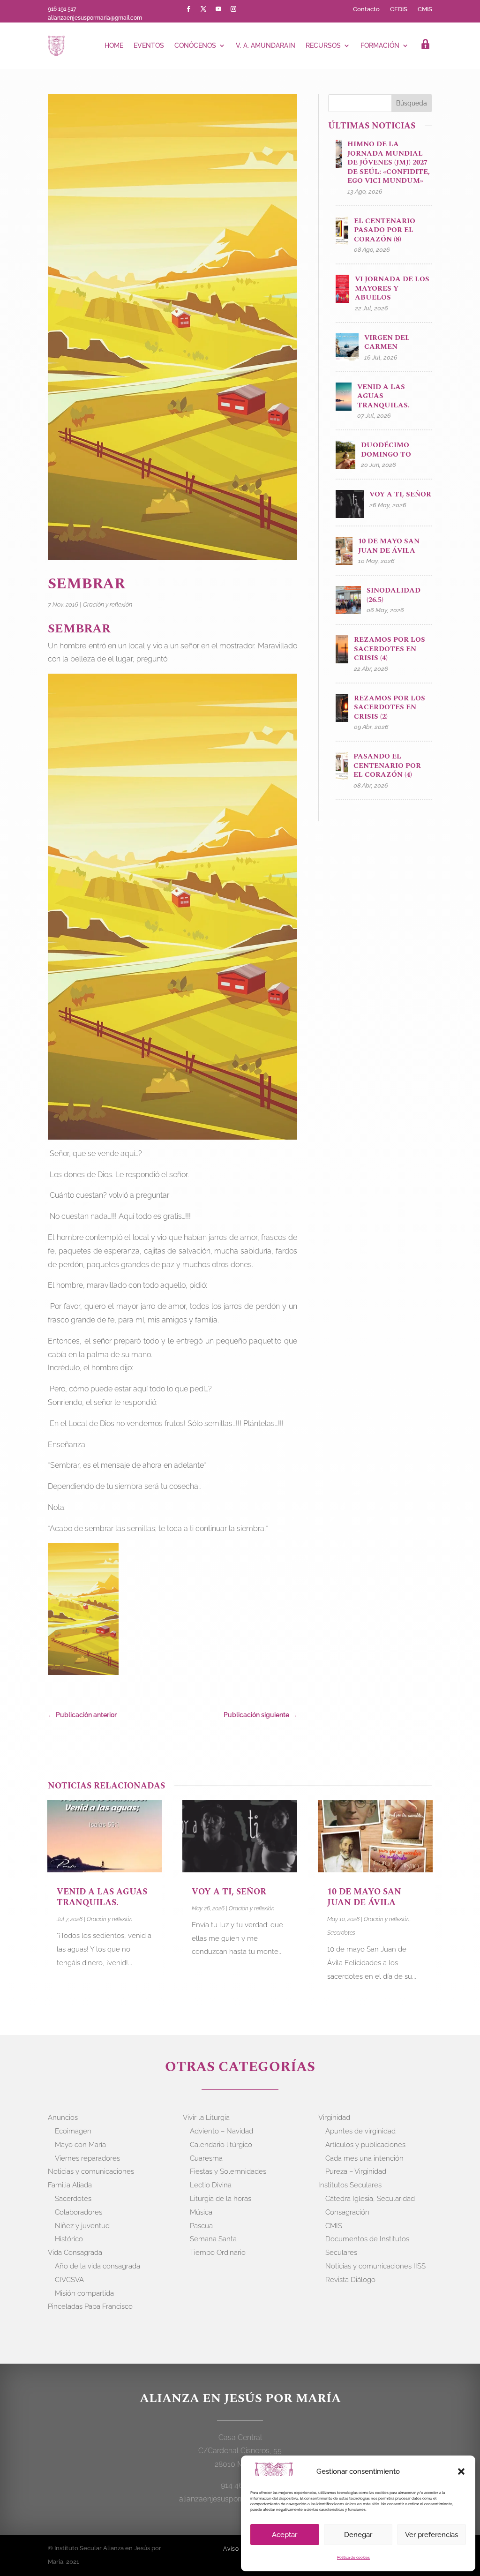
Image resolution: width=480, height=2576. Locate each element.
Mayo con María (80, 2145)
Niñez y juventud (82, 2226)
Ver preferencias (431, 2535)
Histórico (69, 2239)
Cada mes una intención (364, 2158)
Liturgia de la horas (221, 2199)
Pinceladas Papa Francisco (90, 2306)
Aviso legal (239, 2549)
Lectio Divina (211, 2185)
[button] (461, 2471)
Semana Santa (213, 2239)
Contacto (366, 9)
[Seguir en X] (203, 9)
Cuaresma (206, 2158)
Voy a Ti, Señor (229, 1892)
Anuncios (63, 2118)
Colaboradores (79, 2212)
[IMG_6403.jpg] (83, 1611)
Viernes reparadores (87, 2158)
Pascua (201, 2226)
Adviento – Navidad (221, 2131)
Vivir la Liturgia (206, 2118)
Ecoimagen (73, 2131)
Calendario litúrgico (221, 2145)
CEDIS (399, 9)
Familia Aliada (70, 2185)
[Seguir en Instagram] (233, 9)
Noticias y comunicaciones (91, 2171)
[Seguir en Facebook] (188, 9)
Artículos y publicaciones (365, 2145)
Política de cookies (353, 2557)
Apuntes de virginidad (360, 2131)
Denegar (358, 2535)
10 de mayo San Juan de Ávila (364, 1897)
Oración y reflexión (108, 605)
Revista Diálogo (350, 2280)
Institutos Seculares (350, 2185)
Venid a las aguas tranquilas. (102, 1897)
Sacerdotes (341, 1933)
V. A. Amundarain (266, 45)
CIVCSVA (69, 2280)
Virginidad (334, 2118)
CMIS (425, 9)
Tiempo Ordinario (218, 2253)
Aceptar (285, 2535)
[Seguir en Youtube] (218, 9)
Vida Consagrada (75, 2253)
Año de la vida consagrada (97, 2266)
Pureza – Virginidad (356, 2171)
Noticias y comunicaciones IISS (375, 2266)
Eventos (149, 45)
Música (201, 2212)
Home (114, 45)
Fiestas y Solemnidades (228, 2171)
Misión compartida (84, 2293)
